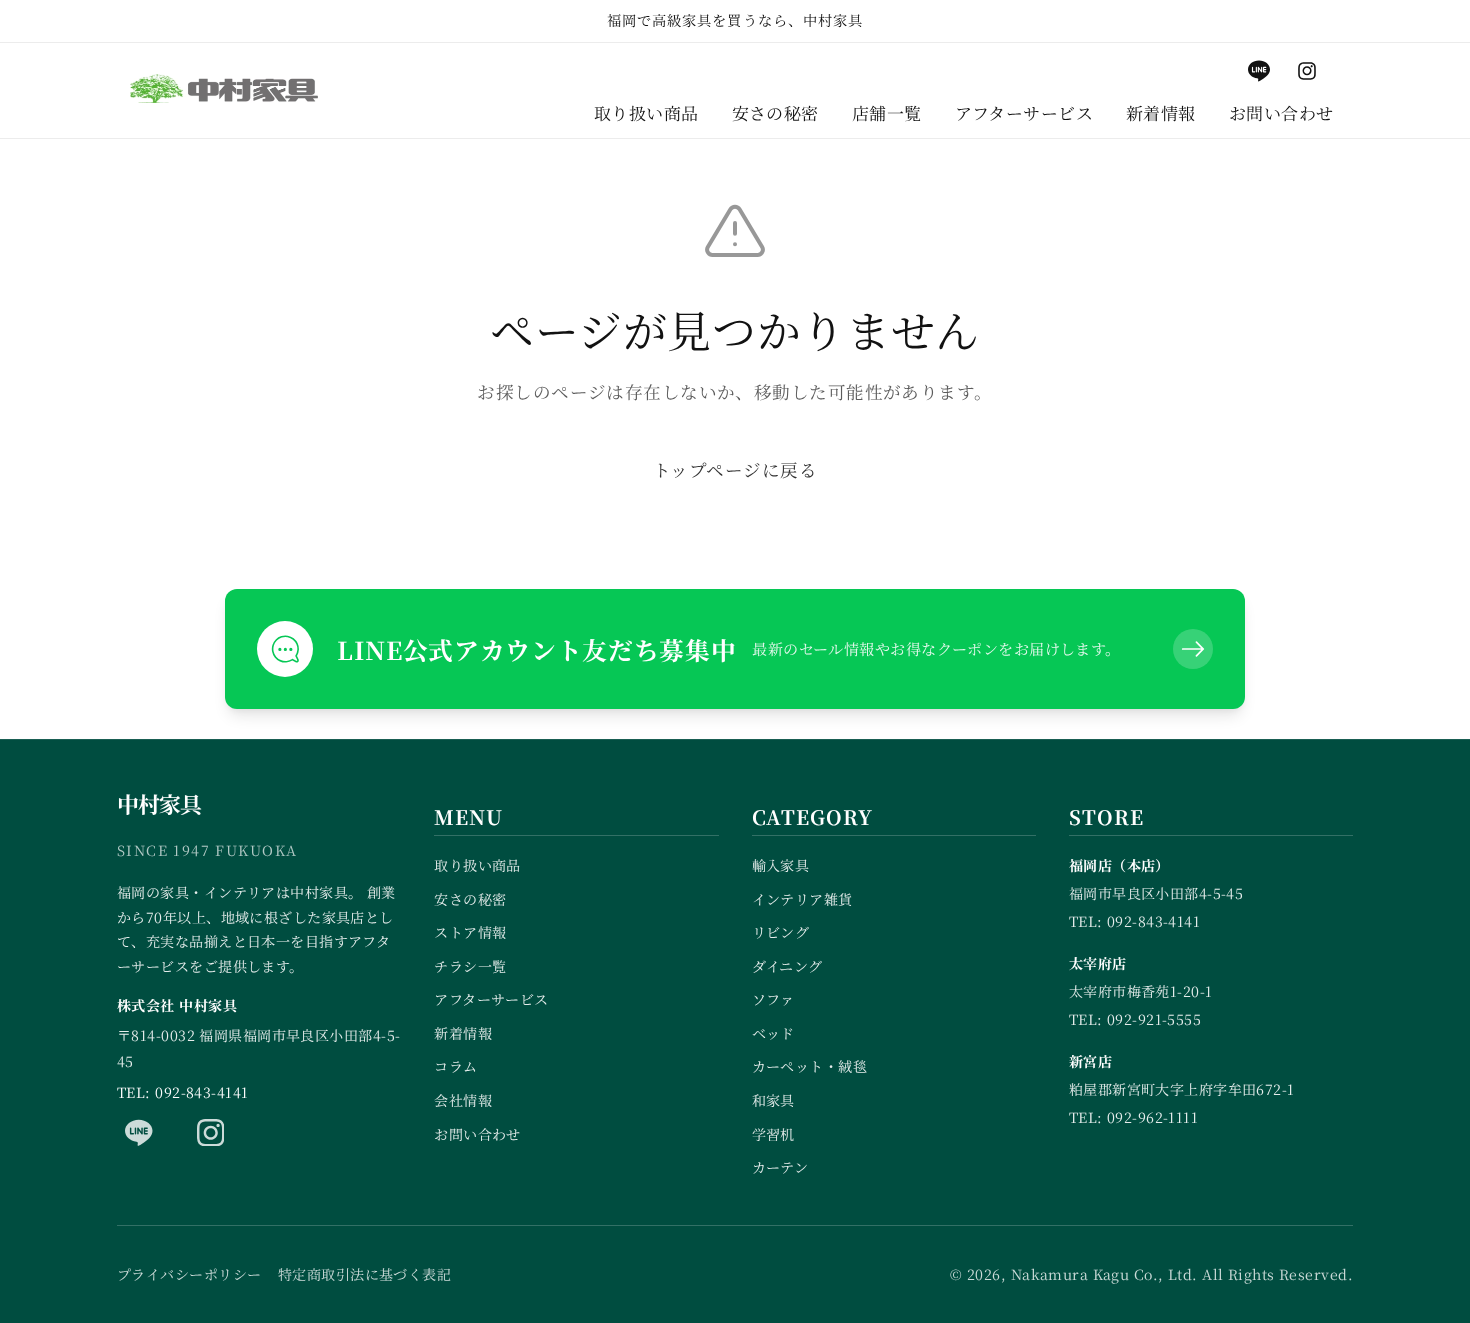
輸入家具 (781, 865)
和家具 (773, 1100)
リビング (781, 932)
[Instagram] (211, 1132)
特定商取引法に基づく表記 (364, 1274)
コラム (455, 1066)
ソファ (773, 999)
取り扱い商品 (477, 865)
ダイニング (787, 966)
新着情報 (463, 1033)
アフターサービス (491, 999)
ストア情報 (470, 932)
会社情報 (463, 1100)
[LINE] (139, 1132)
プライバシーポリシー (189, 1274)
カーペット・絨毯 (810, 1066)
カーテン (780, 1167)
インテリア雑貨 (802, 899)
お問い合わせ (477, 1134)
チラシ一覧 (470, 966)
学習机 (773, 1134)
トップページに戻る (735, 469)
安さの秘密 (470, 899)
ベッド (773, 1033)
